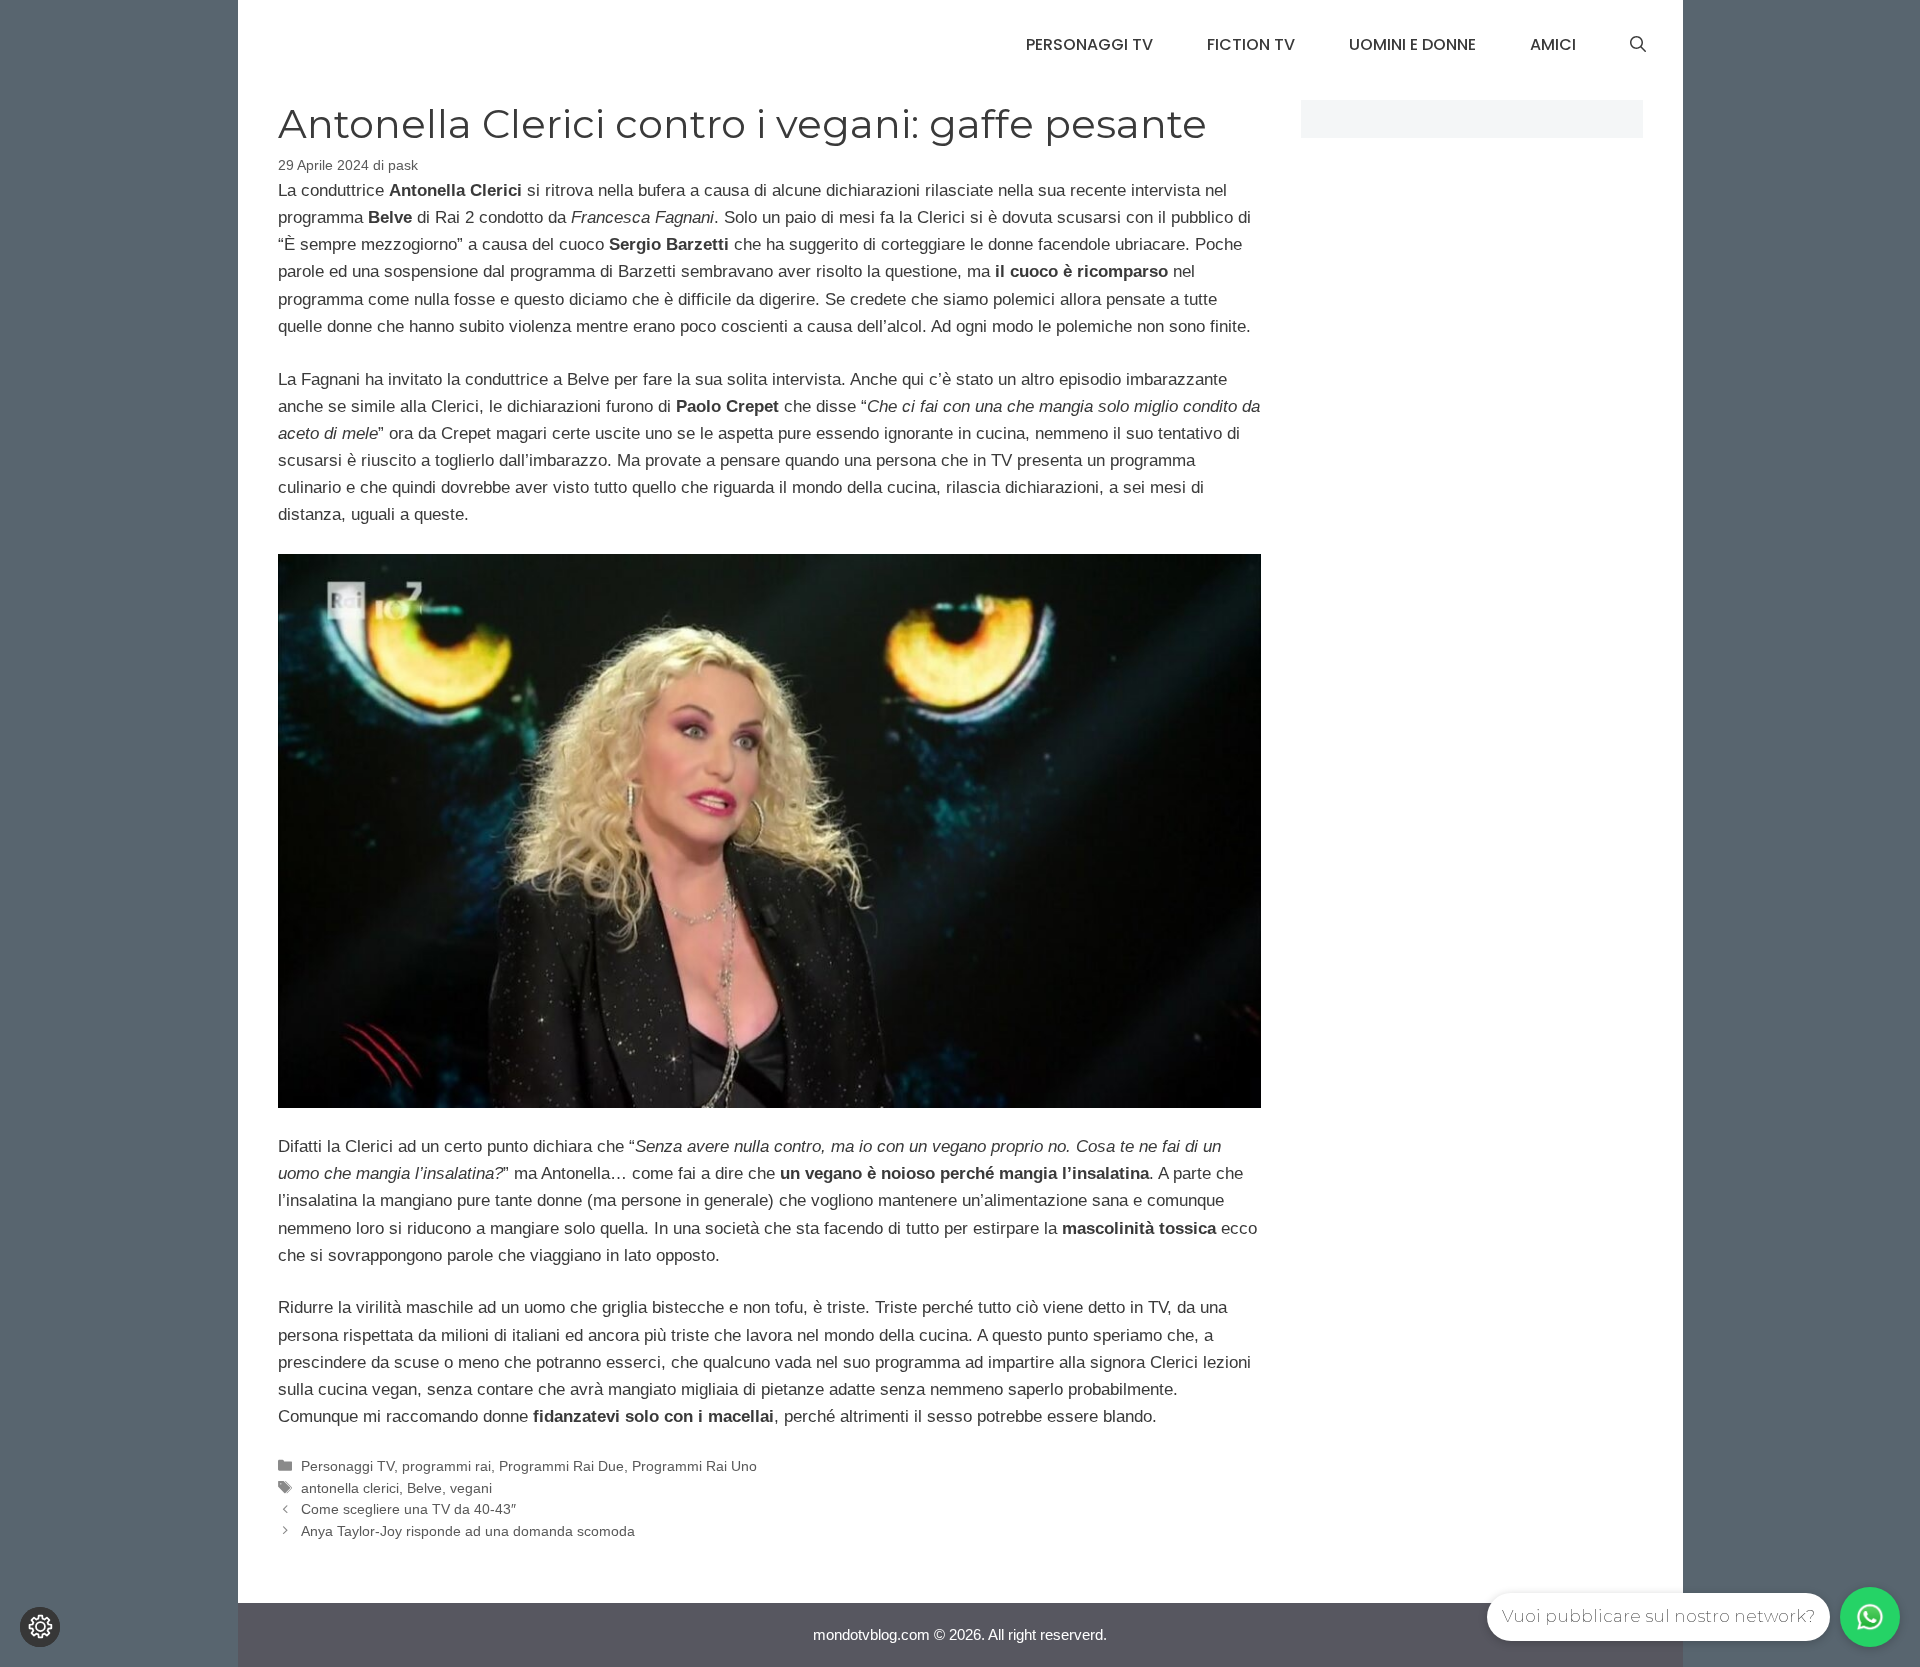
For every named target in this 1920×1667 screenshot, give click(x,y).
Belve (424, 1488)
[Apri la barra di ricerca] (1638, 45)
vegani (471, 1488)
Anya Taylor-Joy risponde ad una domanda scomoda (468, 1531)
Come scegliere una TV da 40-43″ (408, 1509)
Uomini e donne (1412, 44)
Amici (1553, 44)
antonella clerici (350, 1488)
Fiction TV (1251, 44)
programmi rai (446, 1466)
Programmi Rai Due (561, 1466)
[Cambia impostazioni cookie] (40, 1627)
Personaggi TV (1089, 44)
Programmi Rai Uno (694, 1466)
